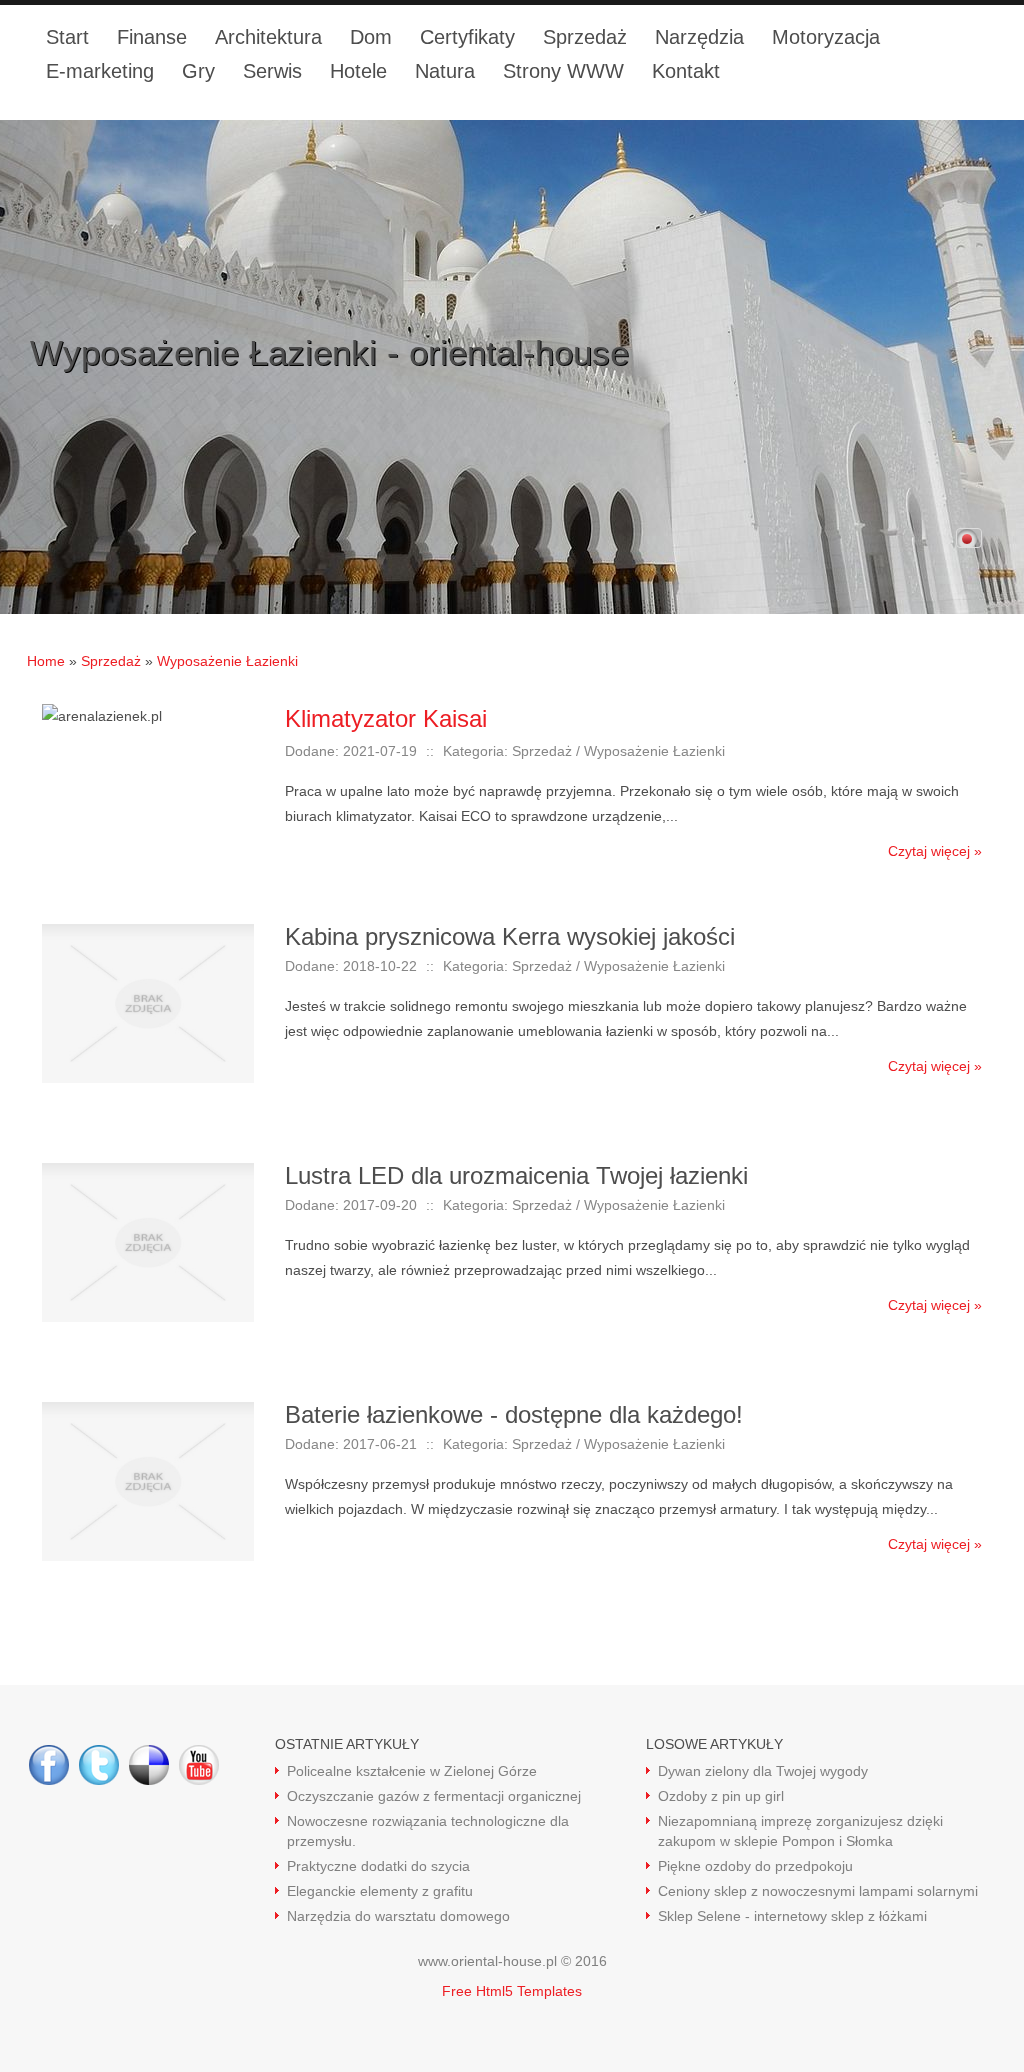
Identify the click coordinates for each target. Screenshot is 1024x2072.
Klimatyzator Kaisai (386, 718)
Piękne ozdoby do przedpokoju (755, 1866)
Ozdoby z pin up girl (721, 1796)
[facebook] (49, 1765)
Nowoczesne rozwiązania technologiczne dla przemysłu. (428, 1831)
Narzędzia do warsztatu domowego (398, 1916)
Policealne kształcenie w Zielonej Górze (412, 1771)
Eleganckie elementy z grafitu (380, 1891)
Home (46, 661)
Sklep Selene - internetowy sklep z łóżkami (792, 1916)
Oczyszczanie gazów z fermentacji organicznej (434, 1796)
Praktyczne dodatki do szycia (378, 1866)
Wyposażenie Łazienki (227, 661)
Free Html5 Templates (512, 1991)
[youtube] (199, 1765)
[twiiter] (99, 1765)
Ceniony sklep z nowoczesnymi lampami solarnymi (818, 1891)
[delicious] (149, 1765)
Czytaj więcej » (935, 851)
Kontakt (686, 71)
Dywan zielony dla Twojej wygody (763, 1771)
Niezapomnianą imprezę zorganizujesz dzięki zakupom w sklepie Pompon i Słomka (800, 1831)
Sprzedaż (111, 661)
